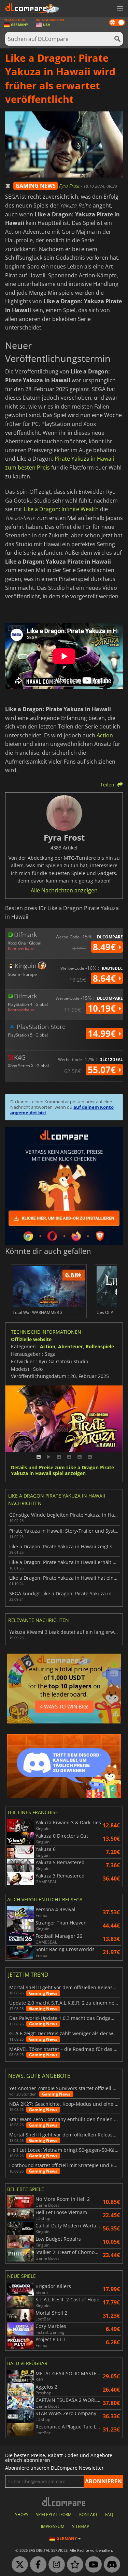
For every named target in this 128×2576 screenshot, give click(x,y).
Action (105, 735)
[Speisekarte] (119, 9)
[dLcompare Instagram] (55, 2565)
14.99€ (103, 1033)
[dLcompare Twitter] (18, 2565)
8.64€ (105, 978)
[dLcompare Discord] (110, 2565)
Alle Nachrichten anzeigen (64, 890)
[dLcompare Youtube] (92, 2565)
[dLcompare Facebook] (37, 2565)
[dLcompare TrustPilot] (73, 2565)
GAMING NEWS (35, 186)
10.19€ (103, 1008)
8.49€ (105, 947)
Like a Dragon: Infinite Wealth (61, 509)
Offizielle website (31, 1339)
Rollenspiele (100, 1346)
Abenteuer (70, 1346)
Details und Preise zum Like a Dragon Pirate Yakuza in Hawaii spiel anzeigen (62, 1471)
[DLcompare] (64, 2502)
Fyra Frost (70, 186)
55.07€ (103, 1070)
